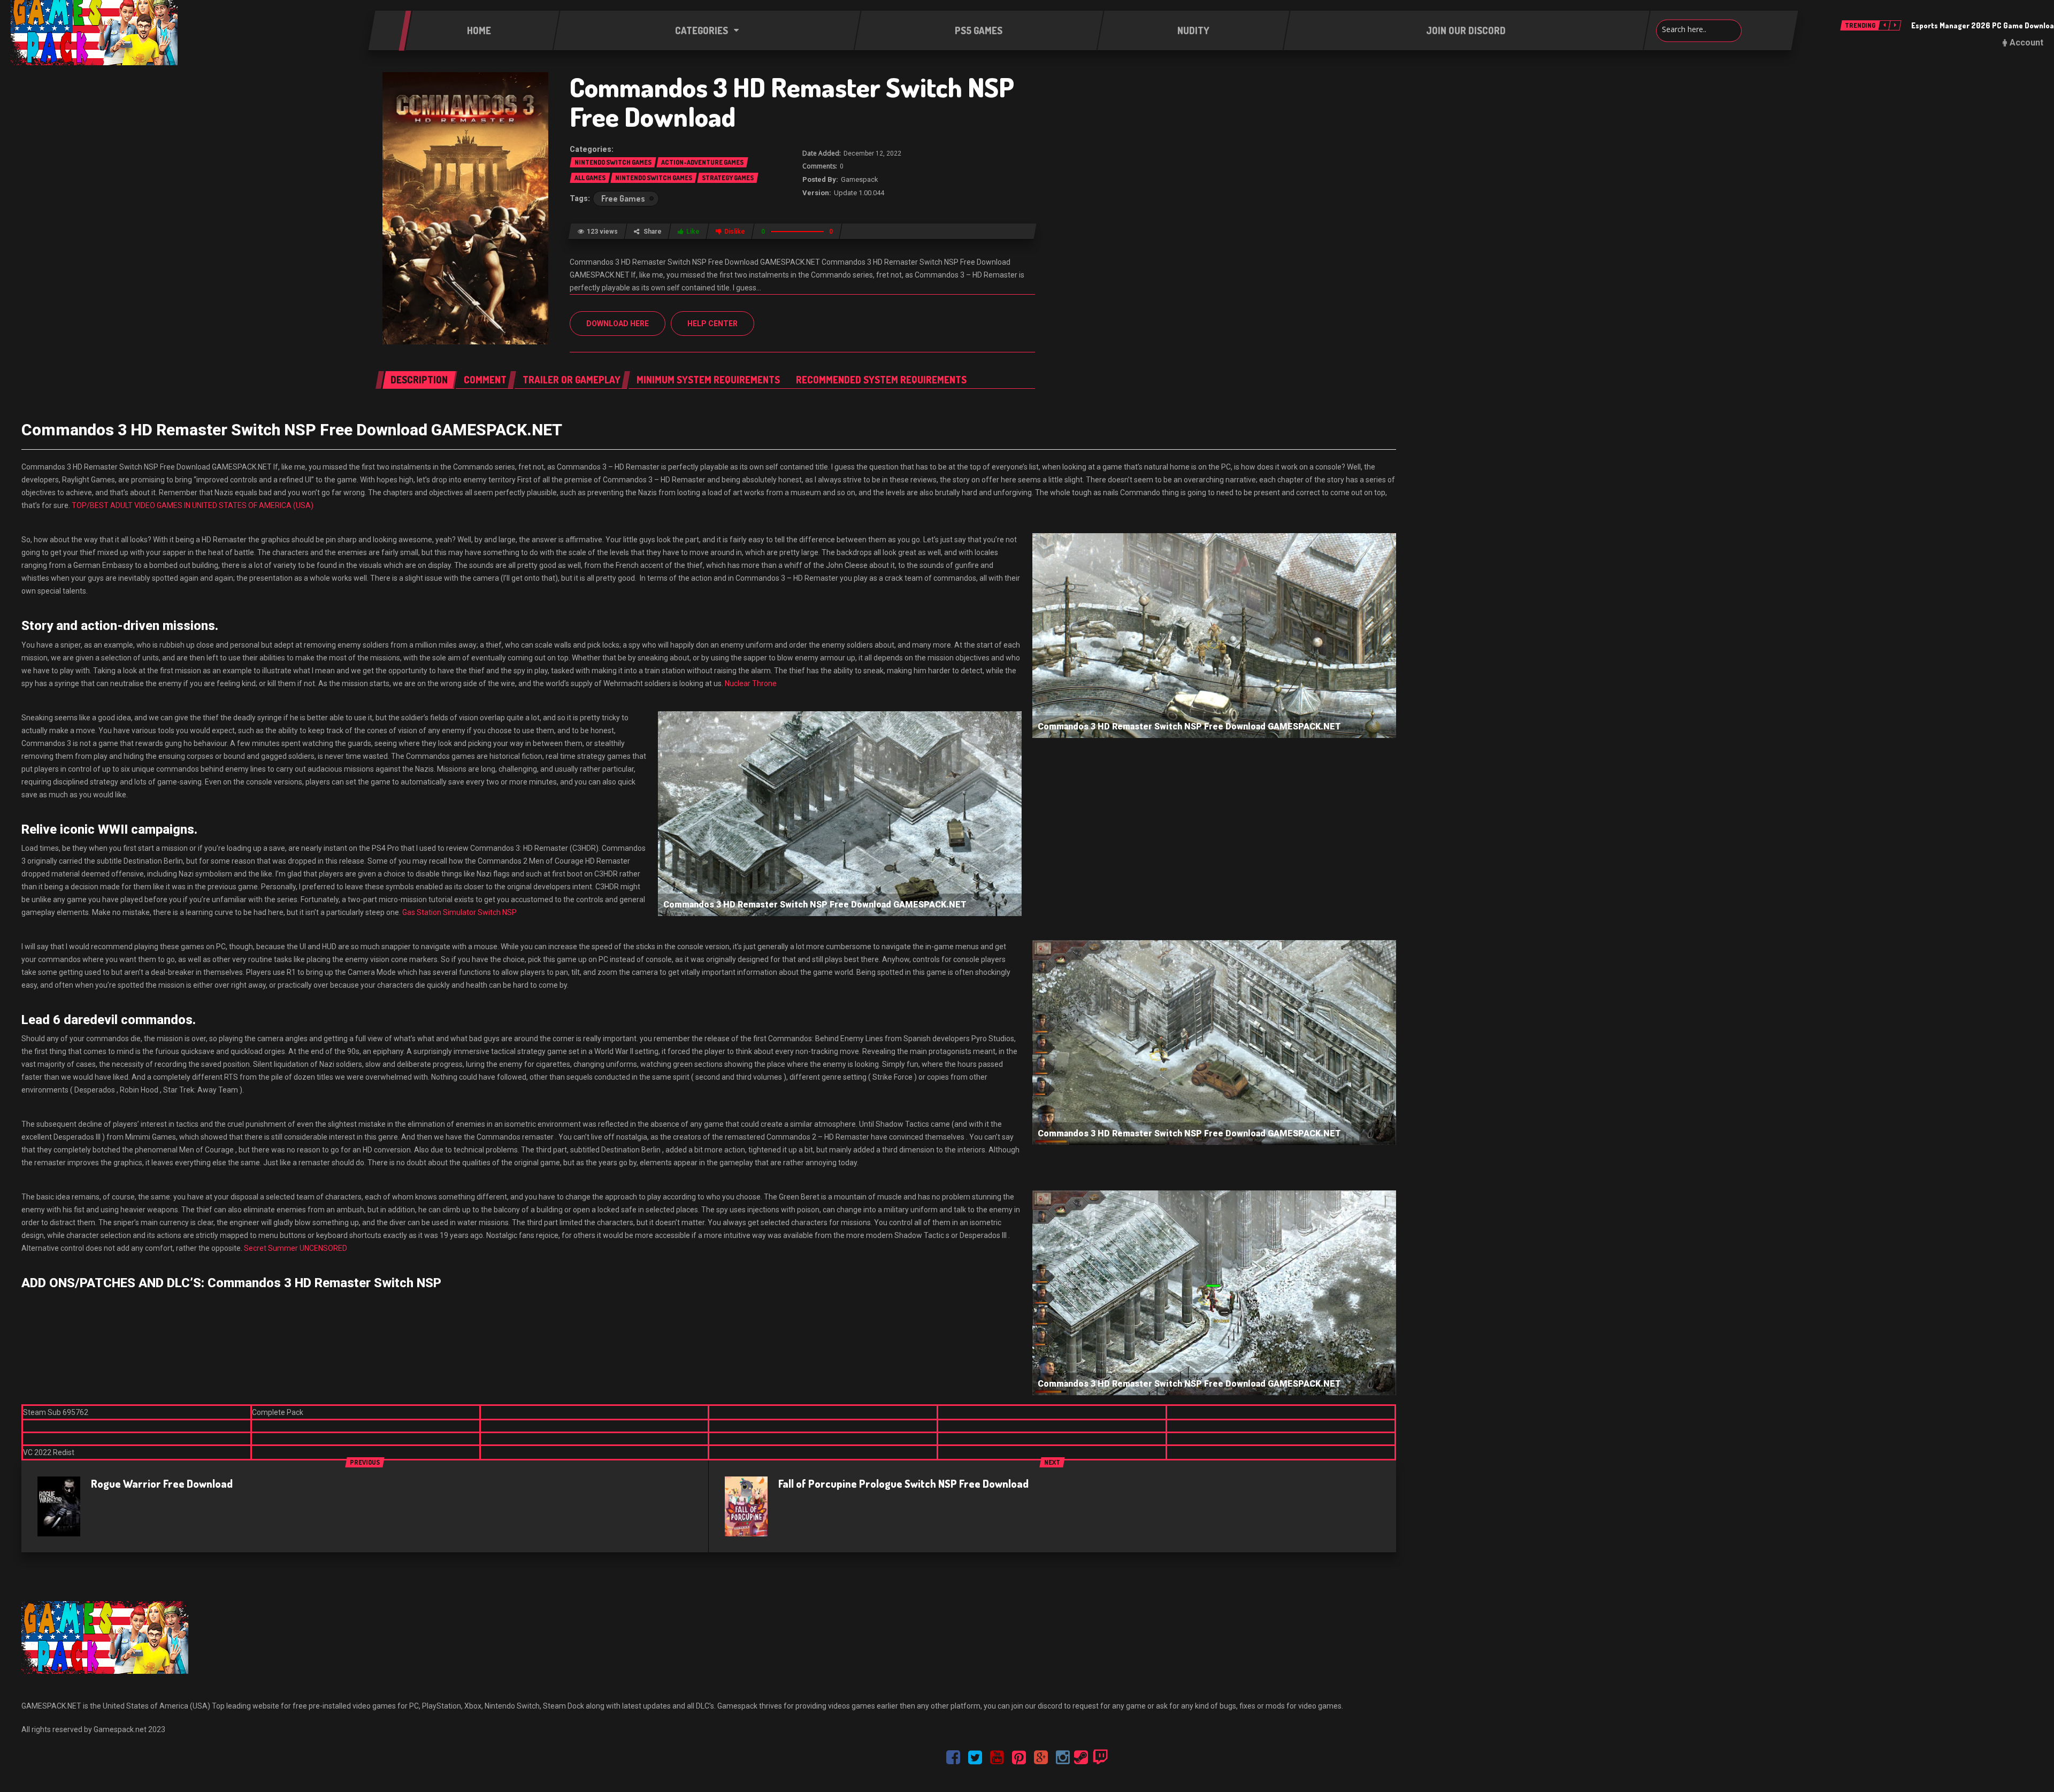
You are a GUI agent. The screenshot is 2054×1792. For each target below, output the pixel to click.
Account (2026, 43)
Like (693, 232)
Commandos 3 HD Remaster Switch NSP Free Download (792, 102)
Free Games (623, 198)
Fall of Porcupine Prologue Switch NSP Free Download (903, 1483)
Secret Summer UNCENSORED (296, 1248)
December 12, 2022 (872, 153)
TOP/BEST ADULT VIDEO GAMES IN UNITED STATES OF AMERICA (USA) (193, 505)
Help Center (712, 324)
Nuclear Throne (751, 683)
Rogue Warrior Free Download (162, 1483)
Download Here (618, 324)
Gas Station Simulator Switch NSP (459, 912)
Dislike (735, 232)
